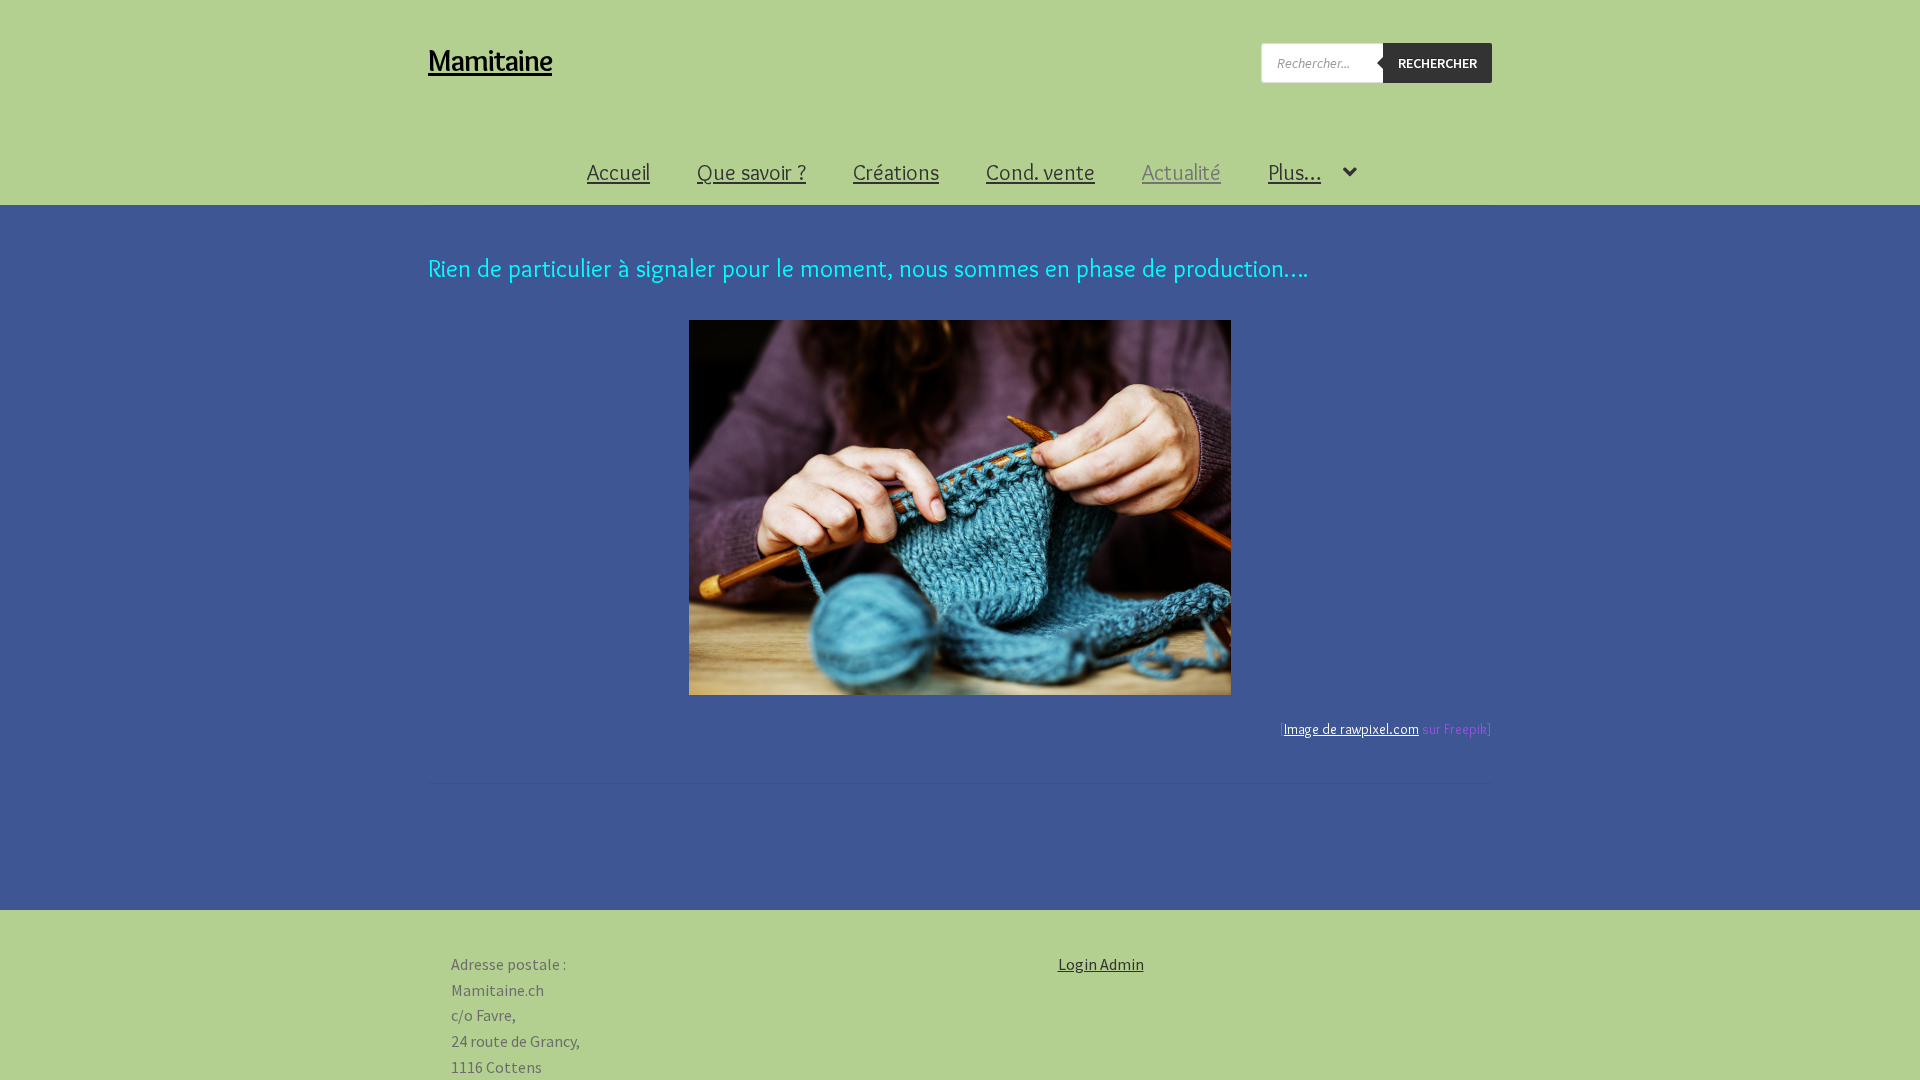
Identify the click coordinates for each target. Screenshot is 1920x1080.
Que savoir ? (751, 172)
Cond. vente (1040, 172)
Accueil (618, 172)
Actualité (1181, 172)
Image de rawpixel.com (1351, 729)
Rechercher (1437, 63)
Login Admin (1101, 964)
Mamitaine (490, 60)
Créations (896, 172)
